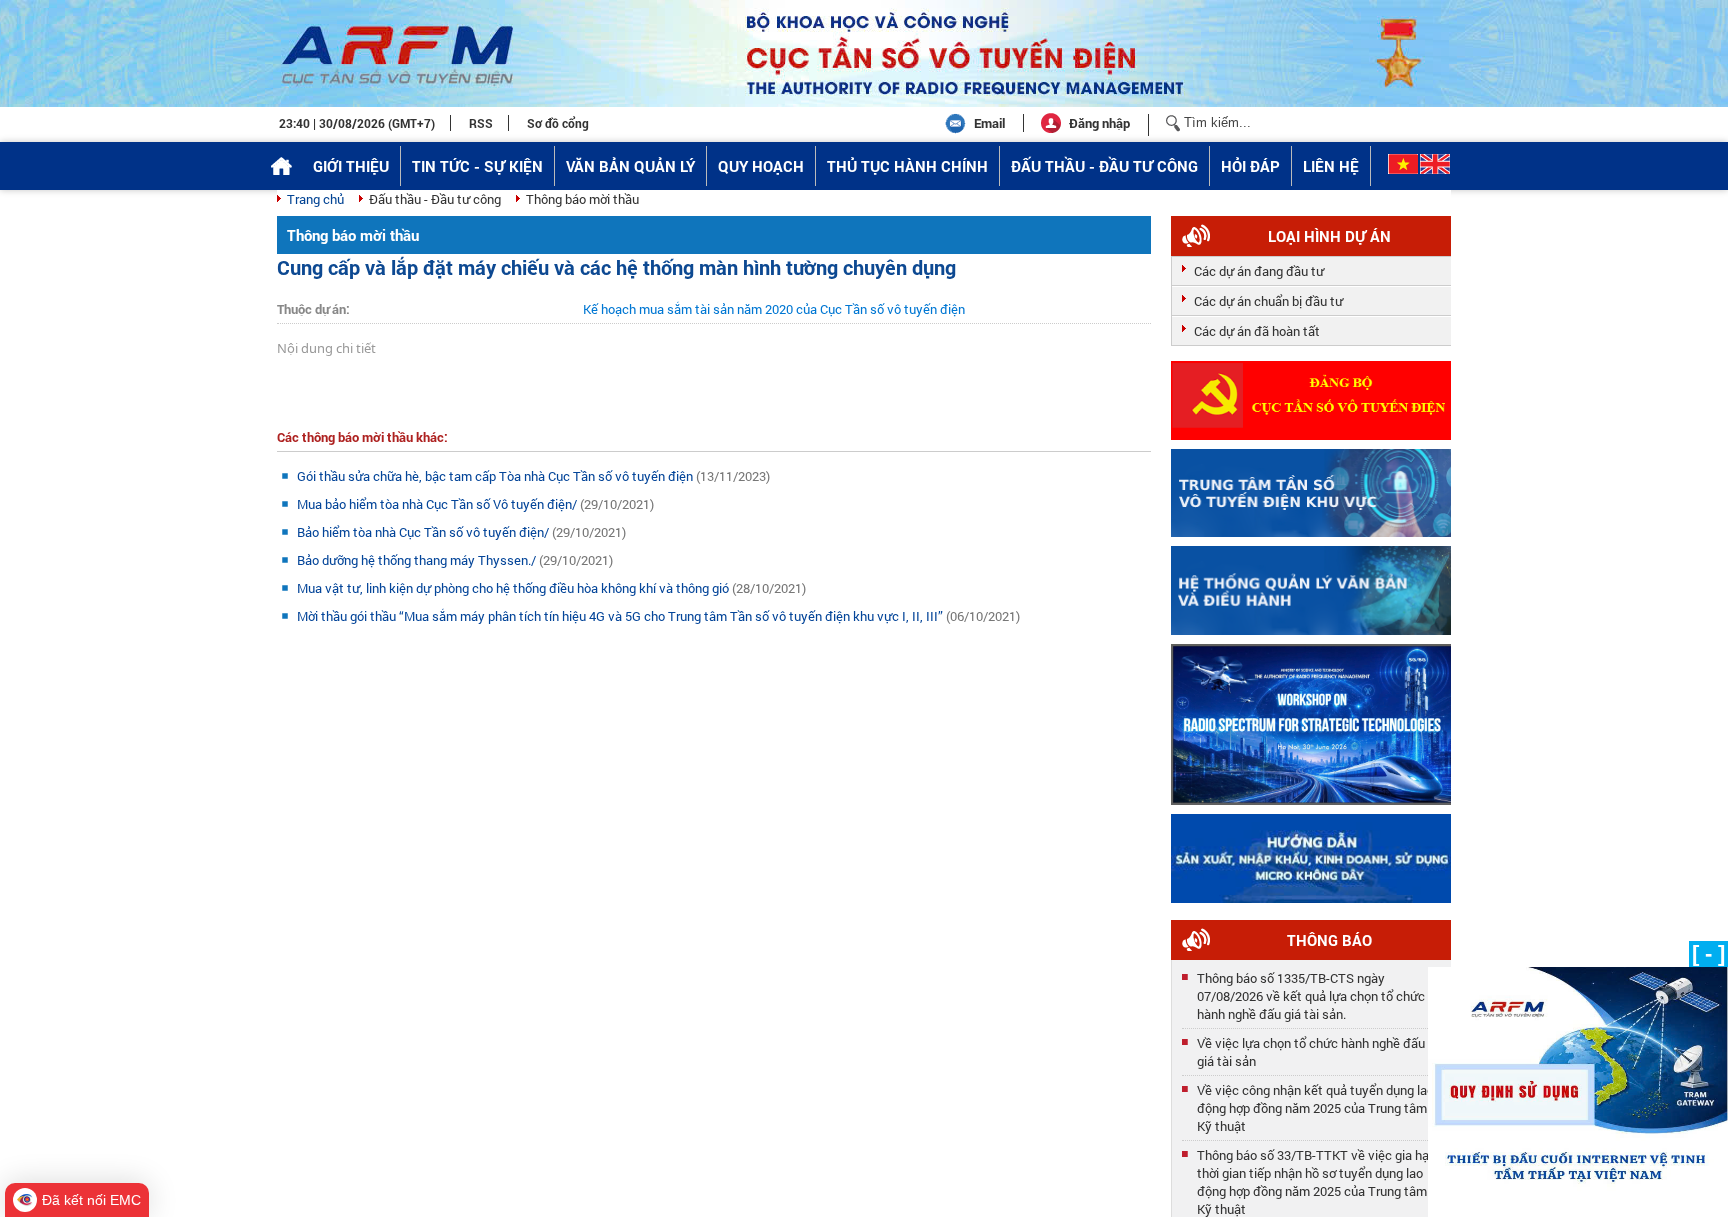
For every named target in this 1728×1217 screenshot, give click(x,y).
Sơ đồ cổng (558, 123)
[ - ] (1708, 953)
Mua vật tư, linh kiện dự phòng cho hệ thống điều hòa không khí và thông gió (514, 588)
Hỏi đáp (1250, 166)
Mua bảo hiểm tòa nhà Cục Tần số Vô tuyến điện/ (438, 504)
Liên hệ (1331, 166)
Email (989, 123)
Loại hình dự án (1329, 236)
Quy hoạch (761, 166)
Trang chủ (315, 199)
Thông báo (1329, 940)
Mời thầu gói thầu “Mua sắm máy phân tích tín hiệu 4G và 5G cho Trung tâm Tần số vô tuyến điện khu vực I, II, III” (621, 616)
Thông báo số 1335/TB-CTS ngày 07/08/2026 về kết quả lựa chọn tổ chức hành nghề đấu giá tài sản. (1311, 991)
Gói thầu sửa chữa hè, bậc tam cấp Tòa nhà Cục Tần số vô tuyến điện (496, 476)
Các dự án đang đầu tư (1259, 271)
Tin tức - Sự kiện (477, 166)
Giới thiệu (351, 166)
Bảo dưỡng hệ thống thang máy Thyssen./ (418, 560)
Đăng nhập (1099, 123)
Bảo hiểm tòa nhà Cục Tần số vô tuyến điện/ (424, 532)
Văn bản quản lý (630, 166)
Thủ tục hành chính (907, 166)
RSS (481, 123)
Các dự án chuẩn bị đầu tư (1268, 301)
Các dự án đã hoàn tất (1257, 331)
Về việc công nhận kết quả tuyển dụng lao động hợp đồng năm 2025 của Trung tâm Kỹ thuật (1315, 1103)
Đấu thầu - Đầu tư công (1104, 166)
